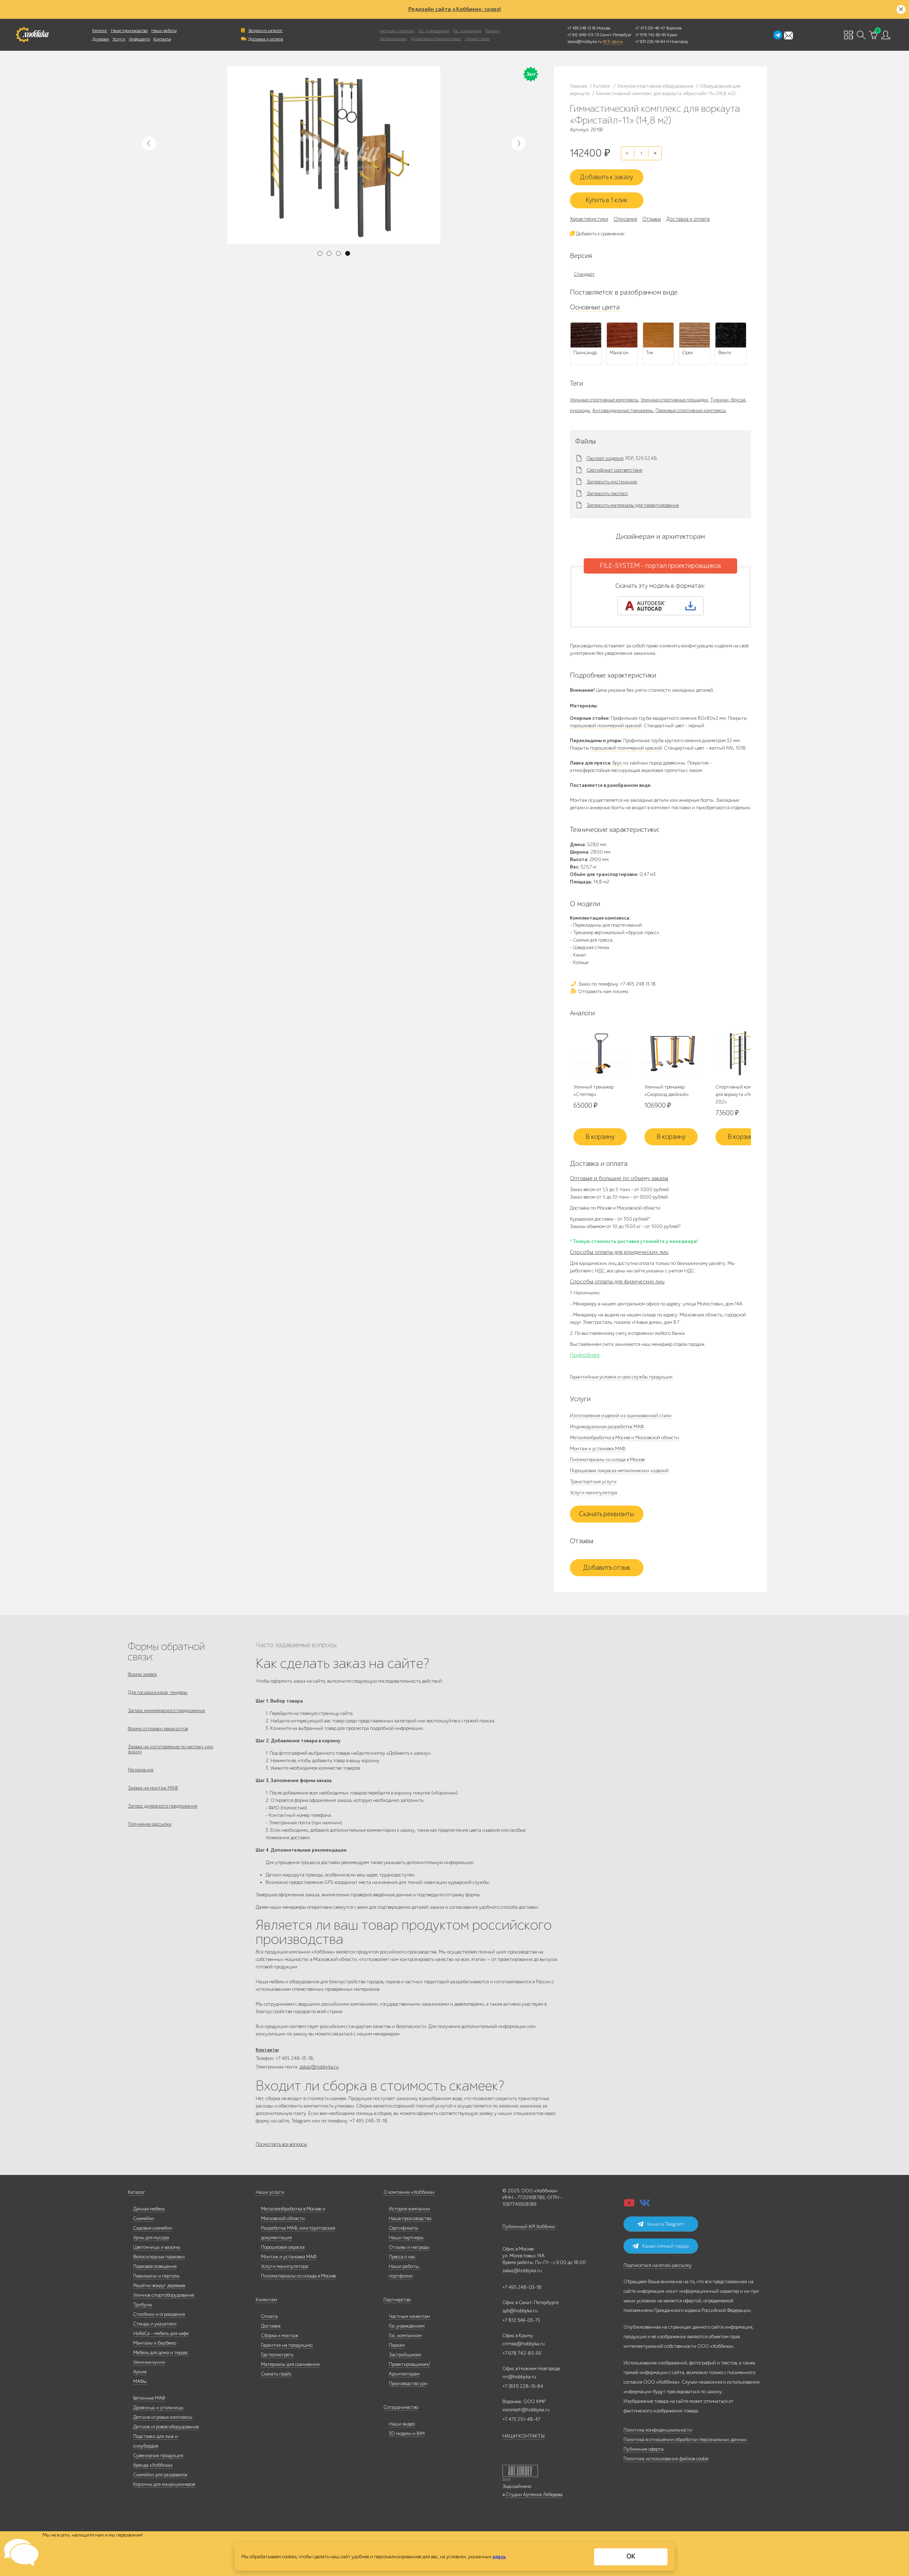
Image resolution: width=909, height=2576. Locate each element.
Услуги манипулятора (594, 1493)
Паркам (492, 31)
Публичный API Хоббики (529, 2227)
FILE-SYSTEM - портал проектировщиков (660, 566)
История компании (409, 2209)
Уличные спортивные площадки (674, 400)
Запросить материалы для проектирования (633, 505)
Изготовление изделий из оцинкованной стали (621, 1416)
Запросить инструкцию (612, 482)
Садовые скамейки (153, 2228)
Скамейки (144, 2218)
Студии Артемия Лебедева (534, 2495)
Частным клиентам (397, 31)
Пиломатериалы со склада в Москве (607, 1460)
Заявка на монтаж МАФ (153, 1788)
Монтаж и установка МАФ (598, 1449)
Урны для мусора (151, 2238)
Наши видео (402, 2424)
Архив (140, 2372)
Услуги (119, 39)
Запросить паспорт (607, 494)
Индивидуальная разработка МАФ (607, 1427)
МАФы (140, 2381)
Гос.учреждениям (407, 2326)
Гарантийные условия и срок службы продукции (621, 1377)
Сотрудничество (401, 2407)
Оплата (269, 2316)
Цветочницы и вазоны (157, 2247)
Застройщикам (393, 39)
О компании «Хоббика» (409, 2192)
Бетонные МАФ (149, 2398)
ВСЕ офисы (613, 42)
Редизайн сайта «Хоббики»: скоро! (455, 9)
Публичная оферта (644, 2449)
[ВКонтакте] (645, 2205)
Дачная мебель (149, 2209)
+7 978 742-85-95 (651, 35)
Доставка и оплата (266, 39)
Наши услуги (270, 2192)
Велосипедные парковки (159, 2257)
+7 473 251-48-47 (650, 28)
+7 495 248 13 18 (581, 28)
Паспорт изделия (605, 459)
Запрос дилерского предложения (163, 1806)
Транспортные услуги (593, 1482)
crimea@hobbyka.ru (524, 2344)
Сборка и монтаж (280, 2336)
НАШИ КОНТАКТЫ (524, 2436)
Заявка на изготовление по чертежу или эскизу (170, 1749)
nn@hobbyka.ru (519, 2377)
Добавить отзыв (607, 1568)
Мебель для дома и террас (161, 2353)
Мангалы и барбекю (155, 2343)
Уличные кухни (149, 2362)
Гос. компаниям (467, 31)
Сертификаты (404, 2228)
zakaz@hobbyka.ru (585, 42)
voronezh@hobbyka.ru (526, 2410)
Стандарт (584, 274)
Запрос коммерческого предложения (166, 1711)
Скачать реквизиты (606, 1514)
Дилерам (101, 39)
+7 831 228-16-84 (650, 42)
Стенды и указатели (155, 2324)
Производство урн (408, 2383)
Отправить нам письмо (603, 991)
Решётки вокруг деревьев (159, 2285)
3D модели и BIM (407, 2434)
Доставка (271, 2326)
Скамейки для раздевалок (160, 2475)
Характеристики (589, 219)
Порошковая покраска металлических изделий (619, 1471)
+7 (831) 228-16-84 (523, 2386)
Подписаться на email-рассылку (658, 2265)
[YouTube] (629, 2205)
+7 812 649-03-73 (583, 35)
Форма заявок (142, 1674)
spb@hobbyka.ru (520, 2311)
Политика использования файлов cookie (666, 2459)
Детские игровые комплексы (163, 2417)
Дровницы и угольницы (158, 2408)
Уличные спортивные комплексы (604, 400)
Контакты (162, 39)
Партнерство (397, 2300)
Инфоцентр (139, 39)
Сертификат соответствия (614, 470)
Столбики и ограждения (159, 2314)
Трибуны (143, 2305)
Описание (625, 219)
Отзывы (652, 219)
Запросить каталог (265, 31)
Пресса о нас (402, 2257)
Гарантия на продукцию (287, 2345)
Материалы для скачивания (290, 2364)
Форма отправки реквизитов (158, 1729)
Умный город (477, 39)
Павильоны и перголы (156, 2276)
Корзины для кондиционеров (164, 2484)
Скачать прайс (276, 2374)
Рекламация (141, 1770)
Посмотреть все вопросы (281, 2144)
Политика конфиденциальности (658, 2430)
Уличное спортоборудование (164, 2295)
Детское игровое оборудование (166, 2427)
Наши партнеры (406, 2238)
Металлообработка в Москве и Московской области (624, 1438)
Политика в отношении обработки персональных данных (685, 2440)
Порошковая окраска (283, 2247)
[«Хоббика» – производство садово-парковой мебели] (32, 35)
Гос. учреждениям (434, 31)
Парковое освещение (155, 2266)
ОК (631, 2556)
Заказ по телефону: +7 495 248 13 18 (616, 984)
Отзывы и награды (409, 2247)
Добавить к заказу (606, 177)
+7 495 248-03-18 (522, 2287)
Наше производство (129, 31)
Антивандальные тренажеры (623, 410)
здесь (499, 2557)
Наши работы (164, 31)
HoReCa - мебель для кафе (161, 2333)
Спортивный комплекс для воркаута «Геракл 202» (739, 1094)
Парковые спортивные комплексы (691, 410)
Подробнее (585, 1355)
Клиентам (266, 2300)
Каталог (100, 31)
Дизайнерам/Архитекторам (436, 39)
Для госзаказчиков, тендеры (158, 1692)
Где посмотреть (277, 2355)
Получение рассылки (150, 1824)
